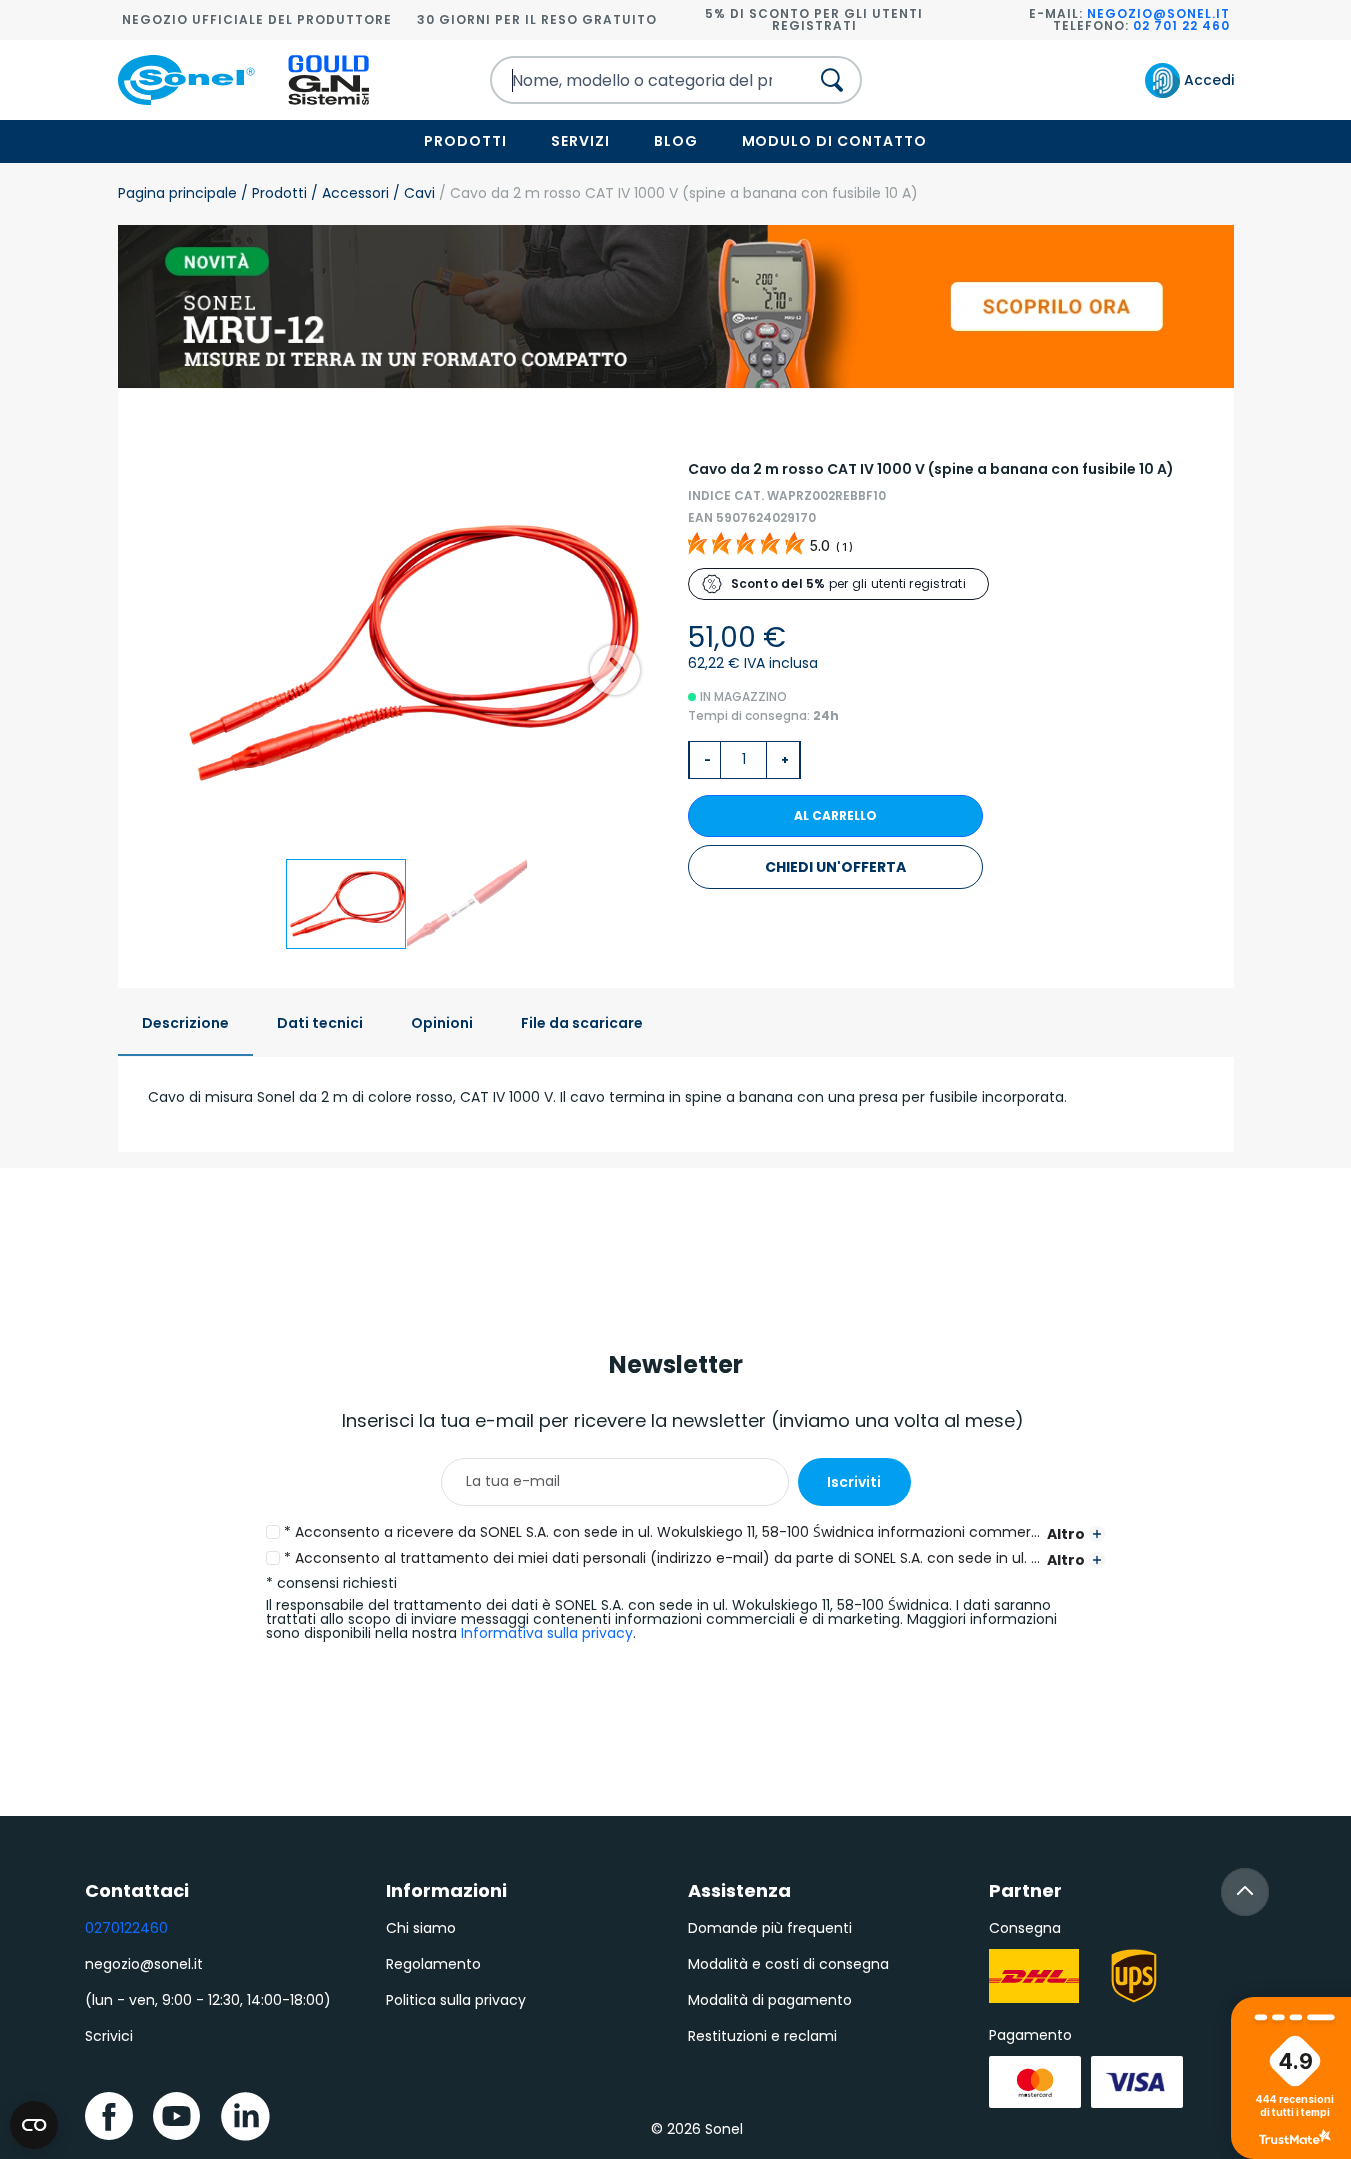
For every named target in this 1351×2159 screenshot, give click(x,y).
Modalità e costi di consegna (788, 1964)
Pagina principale (177, 193)
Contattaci (137, 1890)
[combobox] (632, 80)
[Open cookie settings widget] (34, 2125)
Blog (676, 141)
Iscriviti (854, 1482)
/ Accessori (348, 193)
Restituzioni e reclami (762, 2036)
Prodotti (465, 141)
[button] (615, 670)
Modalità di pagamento (770, 2000)
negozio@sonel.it (1158, 13)
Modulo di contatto (835, 141)
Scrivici (109, 2036)
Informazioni (446, 1890)
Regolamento (433, 1964)
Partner (1025, 1890)
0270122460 (126, 1928)
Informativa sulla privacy (547, 1633)
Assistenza (739, 1890)
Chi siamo (421, 1928)
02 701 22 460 (1181, 25)
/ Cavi (412, 193)
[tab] (185, 1024)
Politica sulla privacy (456, 2000)
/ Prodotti (272, 193)
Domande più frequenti (770, 1928)
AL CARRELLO (835, 815)
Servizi (580, 141)
